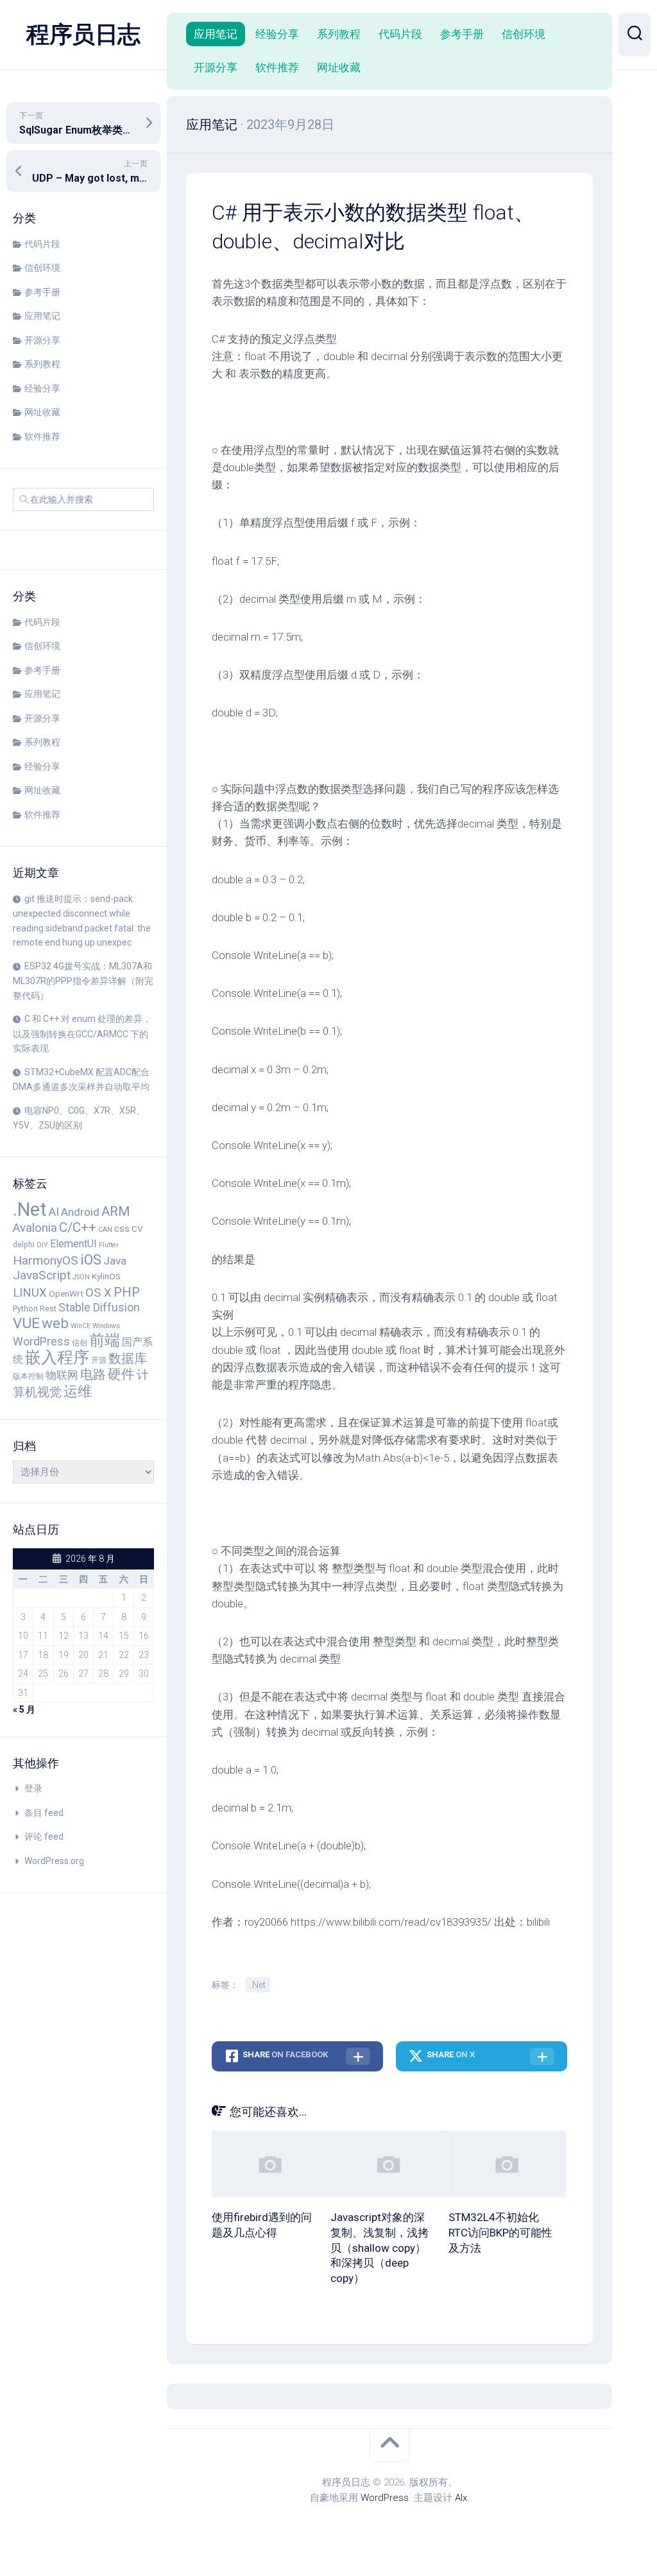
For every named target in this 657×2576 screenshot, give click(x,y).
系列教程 (42, 364)
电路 (93, 1374)
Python (25, 1309)
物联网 (62, 1375)
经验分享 (42, 388)
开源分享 (42, 340)
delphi (24, 1244)
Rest (48, 1309)
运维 (78, 1391)
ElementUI (73, 1244)
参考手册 (42, 292)
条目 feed (44, 1813)
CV (137, 1229)
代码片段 (42, 244)
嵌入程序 (57, 1357)
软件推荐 (42, 437)
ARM (116, 1211)
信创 (80, 1343)
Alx (461, 2498)
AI (54, 1212)
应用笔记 (42, 316)
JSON (81, 1277)
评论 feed (44, 1837)
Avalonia (35, 1228)
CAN (105, 1230)
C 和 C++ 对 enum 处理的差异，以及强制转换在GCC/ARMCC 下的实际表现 (82, 1033)
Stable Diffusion (99, 1308)
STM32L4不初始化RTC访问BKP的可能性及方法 (500, 2233)
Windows (106, 1326)
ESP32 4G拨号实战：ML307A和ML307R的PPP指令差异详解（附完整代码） (83, 981)
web (55, 1323)
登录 (33, 1788)
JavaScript (42, 1275)
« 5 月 (24, 1709)
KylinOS (106, 1276)
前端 (105, 1340)
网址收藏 (42, 412)
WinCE (81, 1326)
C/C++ (78, 1227)
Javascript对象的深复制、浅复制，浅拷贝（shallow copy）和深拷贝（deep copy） (380, 2248)
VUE (26, 1323)
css (122, 1229)
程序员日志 (83, 35)
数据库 (128, 1358)
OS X (98, 1293)
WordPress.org (54, 1861)
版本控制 (28, 1376)
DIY (42, 1245)
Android (80, 1212)
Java (115, 1261)
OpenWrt (66, 1293)
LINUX (30, 1293)
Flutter (109, 1245)
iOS (91, 1260)
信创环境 (42, 268)
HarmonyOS (46, 1260)
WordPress (41, 1342)
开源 (99, 1360)
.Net (30, 1209)
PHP (127, 1292)
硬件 (121, 1374)
